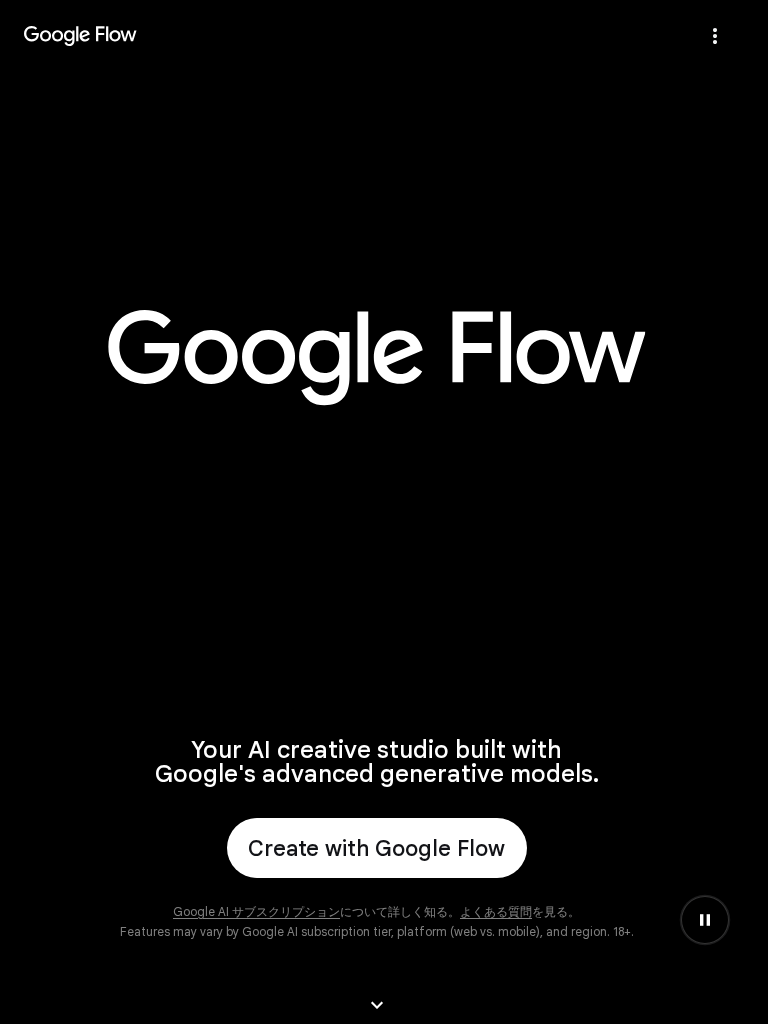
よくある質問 (496, 911)
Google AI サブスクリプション (256, 911)
